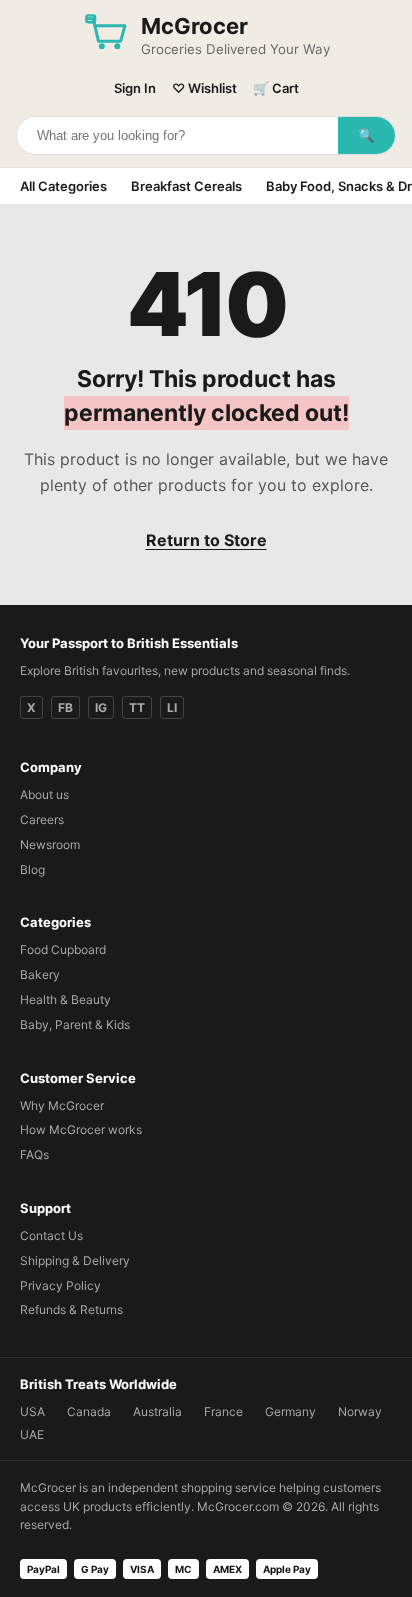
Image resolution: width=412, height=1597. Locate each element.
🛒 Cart (276, 88)
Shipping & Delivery (75, 1260)
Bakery (40, 974)
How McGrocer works (81, 1129)
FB (65, 707)
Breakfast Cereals (186, 186)
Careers (42, 819)
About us (44, 794)
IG (101, 707)
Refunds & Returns (71, 1309)
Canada (89, 1411)
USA (32, 1411)
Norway (360, 1411)
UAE (32, 1434)
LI (172, 707)
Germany (290, 1411)
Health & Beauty (65, 999)
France (223, 1411)
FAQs (34, 1154)
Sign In (135, 88)
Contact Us (51, 1235)
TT (137, 707)
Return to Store (206, 540)
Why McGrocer (62, 1105)
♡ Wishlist (204, 88)
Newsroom (50, 844)
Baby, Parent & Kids (75, 1024)
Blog (32, 869)
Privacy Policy (60, 1285)
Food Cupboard (63, 949)
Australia (157, 1411)
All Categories (63, 186)
